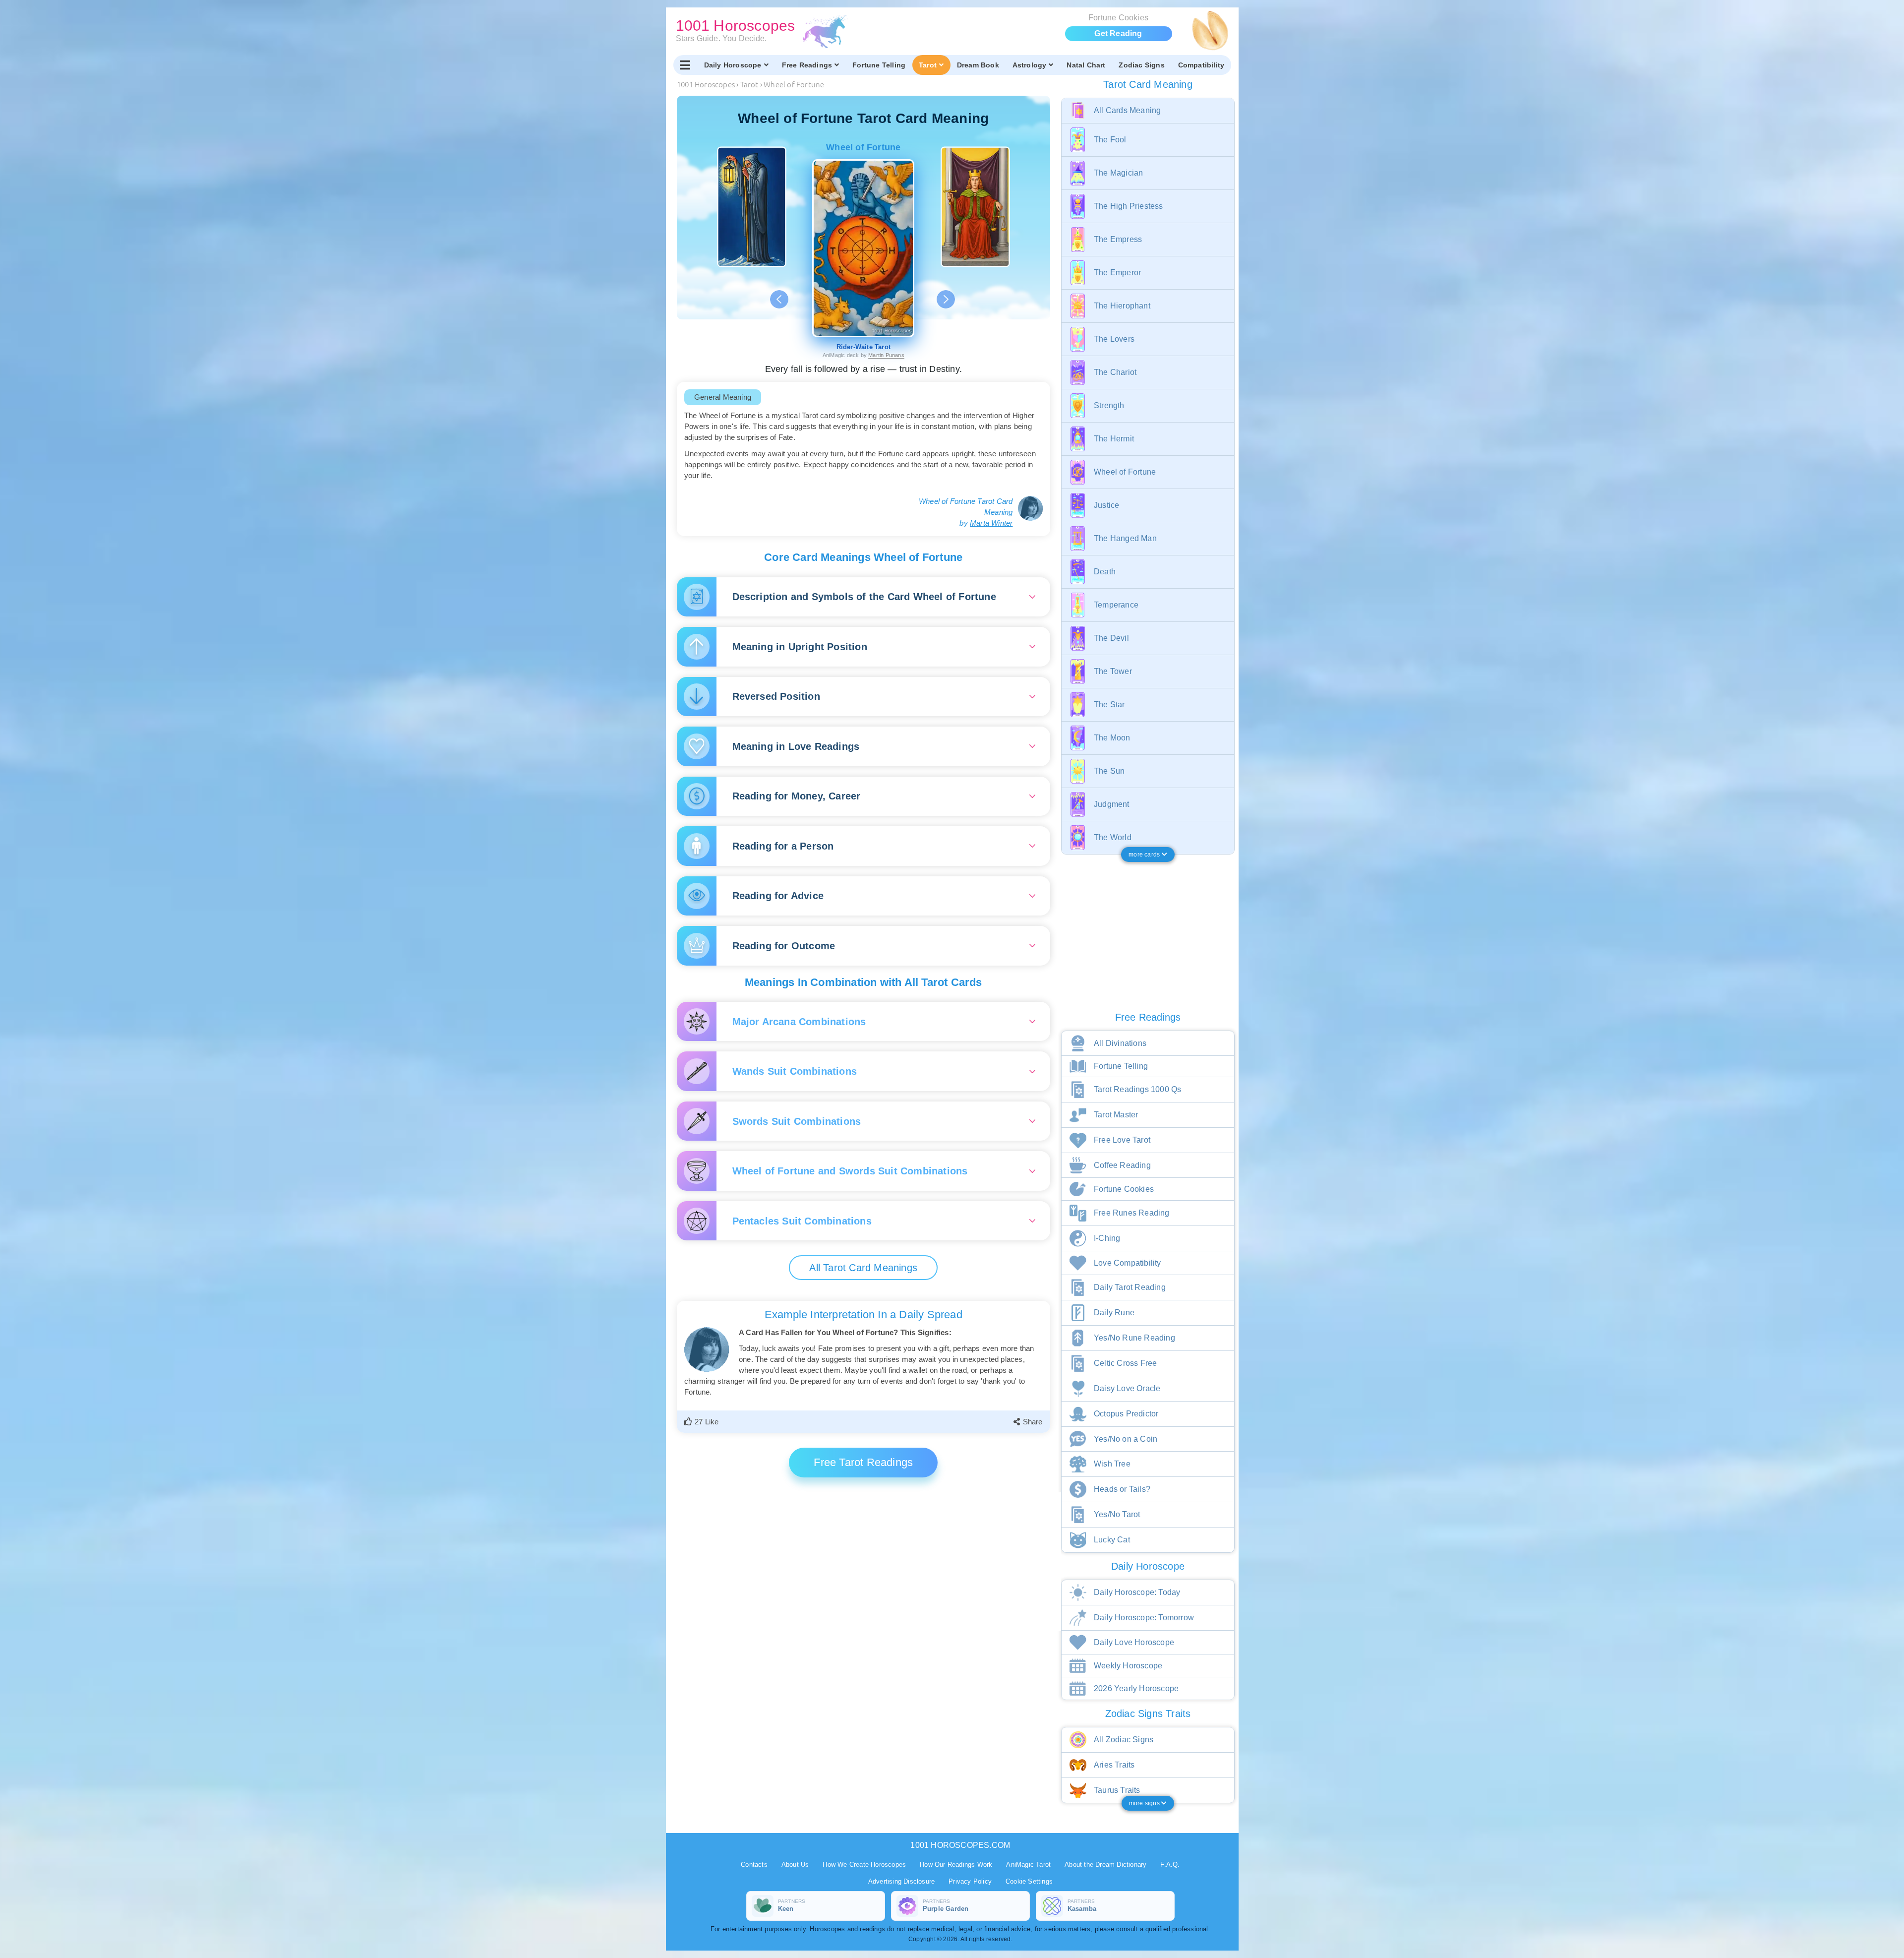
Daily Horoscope (733, 65)
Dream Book (978, 65)
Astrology (1030, 65)
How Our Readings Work (956, 1865)
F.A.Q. (1170, 1865)
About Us (795, 1865)
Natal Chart (1086, 65)
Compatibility (1201, 65)
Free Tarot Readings (863, 1462)
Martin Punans (886, 355)
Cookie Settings (1029, 1881)
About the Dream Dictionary (1105, 1865)
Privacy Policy (970, 1881)
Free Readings (807, 65)
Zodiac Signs (1141, 65)
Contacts (754, 1865)
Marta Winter (991, 523)
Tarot (928, 65)
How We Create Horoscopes (864, 1865)
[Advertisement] (865, 1562)
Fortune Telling (879, 65)
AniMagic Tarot (1028, 1865)
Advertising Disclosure (901, 1881)
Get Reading (1118, 33)
